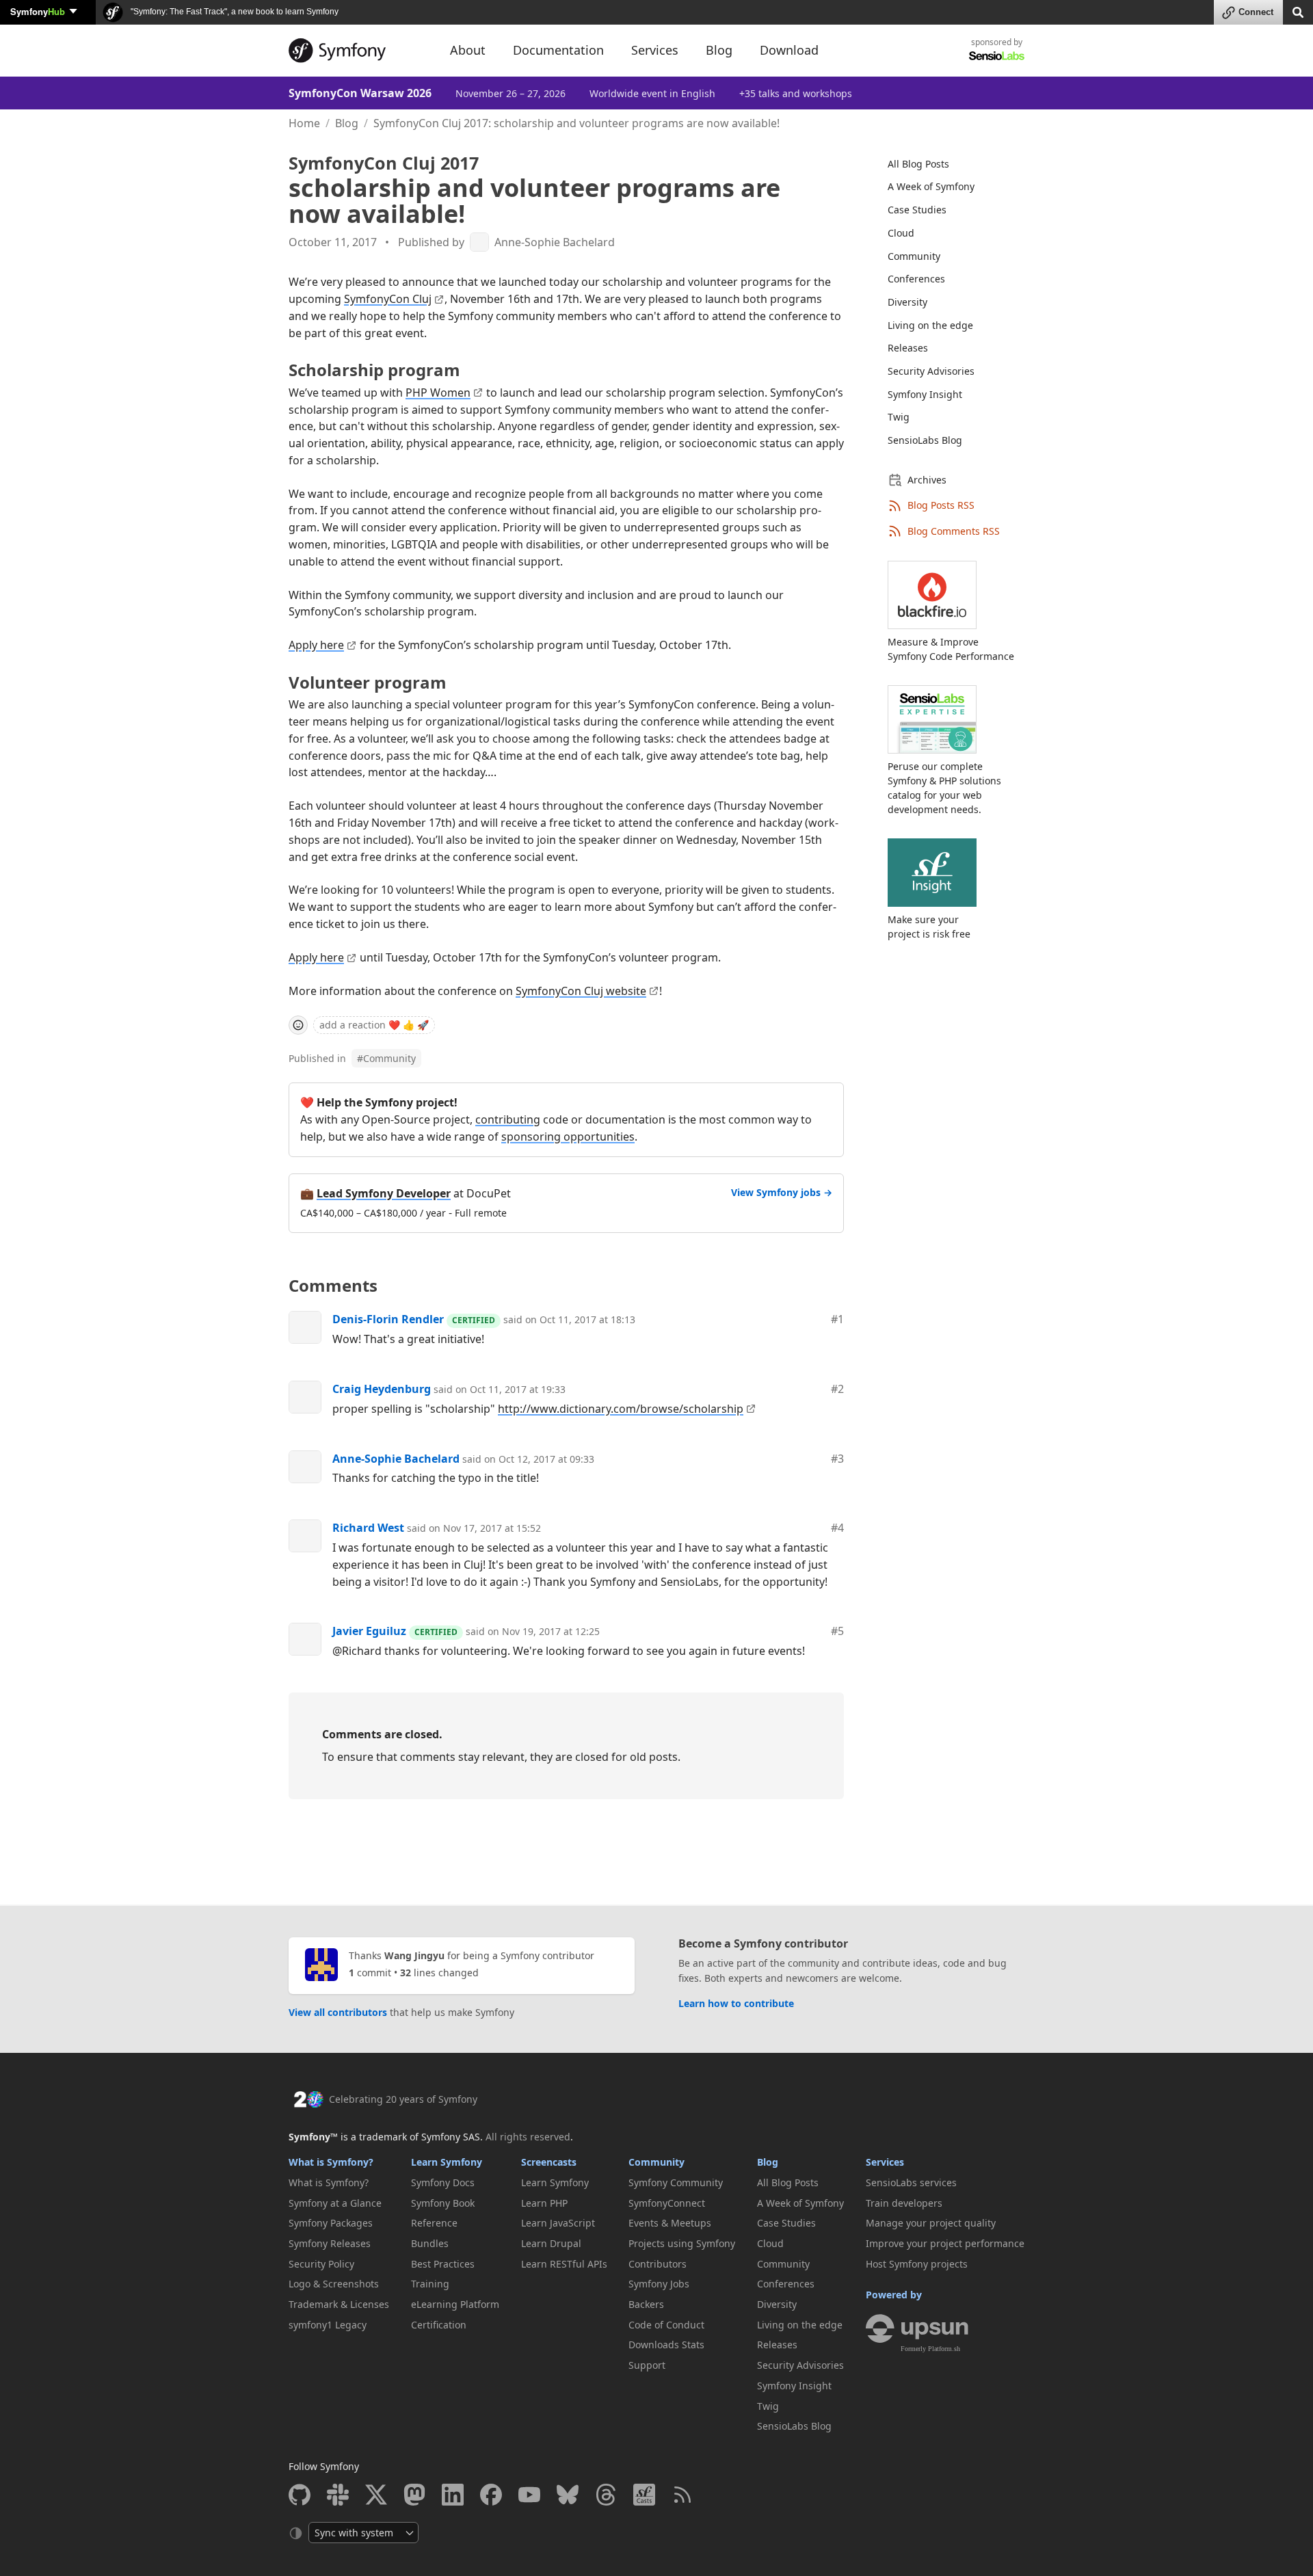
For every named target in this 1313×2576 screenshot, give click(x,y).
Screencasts (549, 2162)
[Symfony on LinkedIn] (453, 2495)
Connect (1256, 12)
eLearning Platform (455, 2304)
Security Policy (321, 2264)
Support (647, 2365)
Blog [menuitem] (719, 50)
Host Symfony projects (917, 2264)
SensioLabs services (911, 2182)
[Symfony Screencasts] (644, 2495)
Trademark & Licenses (339, 2304)
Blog (347, 123)
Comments (333, 1285)
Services (885, 2162)
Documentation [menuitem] (558, 50)
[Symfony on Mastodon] (414, 2495)
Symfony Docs (443, 2182)
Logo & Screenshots (334, 2284)
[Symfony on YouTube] (529, 2495)
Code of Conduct (666, 2325)
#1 (837, 1319)
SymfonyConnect (667, 2203)
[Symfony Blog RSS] (682, 2495)
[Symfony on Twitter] (376, 2495)
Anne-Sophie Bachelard (555, 242)
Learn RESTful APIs (564, 2264)
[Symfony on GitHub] (300, 2495)
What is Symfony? (331, 2162)
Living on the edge (930, 325)
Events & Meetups (670, 2223)
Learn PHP (544, 2203)
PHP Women (438, 393)
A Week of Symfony (931, 186)
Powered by (894, 2295)
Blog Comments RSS (954, 531)
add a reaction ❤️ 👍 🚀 (374, 1025)
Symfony (38, 11)
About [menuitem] (468, 50)
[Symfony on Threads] (606, 2495)
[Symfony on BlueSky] (568, 2495)
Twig (899, 417)
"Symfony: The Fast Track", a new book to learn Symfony (234, 12)
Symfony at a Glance (335, 2203)
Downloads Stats (666, 2345)
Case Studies (917, 210)
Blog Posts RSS (941, 505)
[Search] (1298, 11)
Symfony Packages (331, 2223)
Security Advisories (931, 371)
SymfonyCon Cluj (388, 299)
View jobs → (782, 1192)
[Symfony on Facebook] (491, 2495)
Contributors (658, 2264)
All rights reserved (528, 2137)
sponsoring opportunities (568, 1137)
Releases (908, 348)
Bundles (430, 2243)
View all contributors (338, 2012)
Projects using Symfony (682, 2243)
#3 (837, 1459)
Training (430, 2284)
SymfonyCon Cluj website (581, 991)
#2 (837, 1389)
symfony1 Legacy (328, 2325)
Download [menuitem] (789, 50)
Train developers (904, 2203)
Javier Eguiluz (369, 1631)
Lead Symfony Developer (384, 1193)
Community (386, 1058)
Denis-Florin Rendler (388, 1319)
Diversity (907, 302)
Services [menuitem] (655, 50)
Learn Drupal (551, 2243)
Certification (439, 2325)
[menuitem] (948, 164)
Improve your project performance (945, 2243)
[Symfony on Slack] (338, 2495)
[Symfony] (357, 51)
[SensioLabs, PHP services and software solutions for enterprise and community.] (997, 55)
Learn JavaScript (558, 2223)
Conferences (916, 279)
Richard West (368, 1528)
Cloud (901, 233)
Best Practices (443, 2264)
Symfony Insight (925, 394)
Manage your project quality (931, 2223)
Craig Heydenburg (382, 1389)
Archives (927, 480)
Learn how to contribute (736, 2003)
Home (304, 123)
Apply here (316, 645)
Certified (474, 1320)
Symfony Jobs (659, 2284)
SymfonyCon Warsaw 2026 (360, 93)
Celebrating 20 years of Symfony (403, 2099)
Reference (434, 2223)
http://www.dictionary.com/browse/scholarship (621, 1409)
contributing (508, 1119)
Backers (646, 2304)
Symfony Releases (330, 2243)
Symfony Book (443, 2203)
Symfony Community (676, 2182)
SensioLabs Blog (925, 440)
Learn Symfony (447, 2162)
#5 (837, 1631)
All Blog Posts (918, 164)
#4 (837, 1528)
